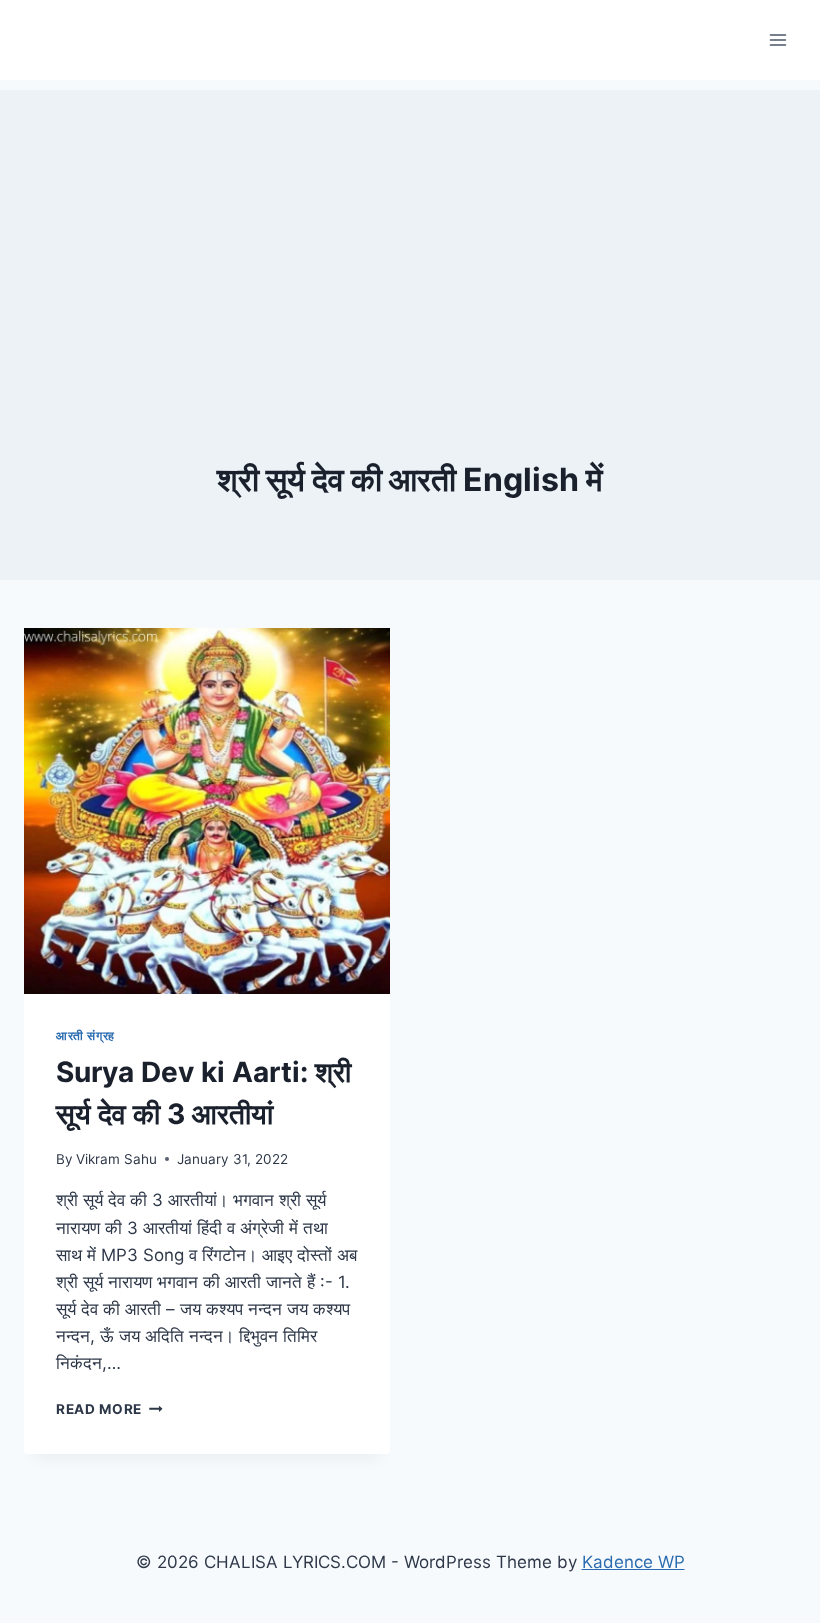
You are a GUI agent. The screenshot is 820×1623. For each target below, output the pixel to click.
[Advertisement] (410, 230)
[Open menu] (777, 39)
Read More (109, 1409)
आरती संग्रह (85, 1035)
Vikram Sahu (116, 1159)
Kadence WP (633, 1562)
